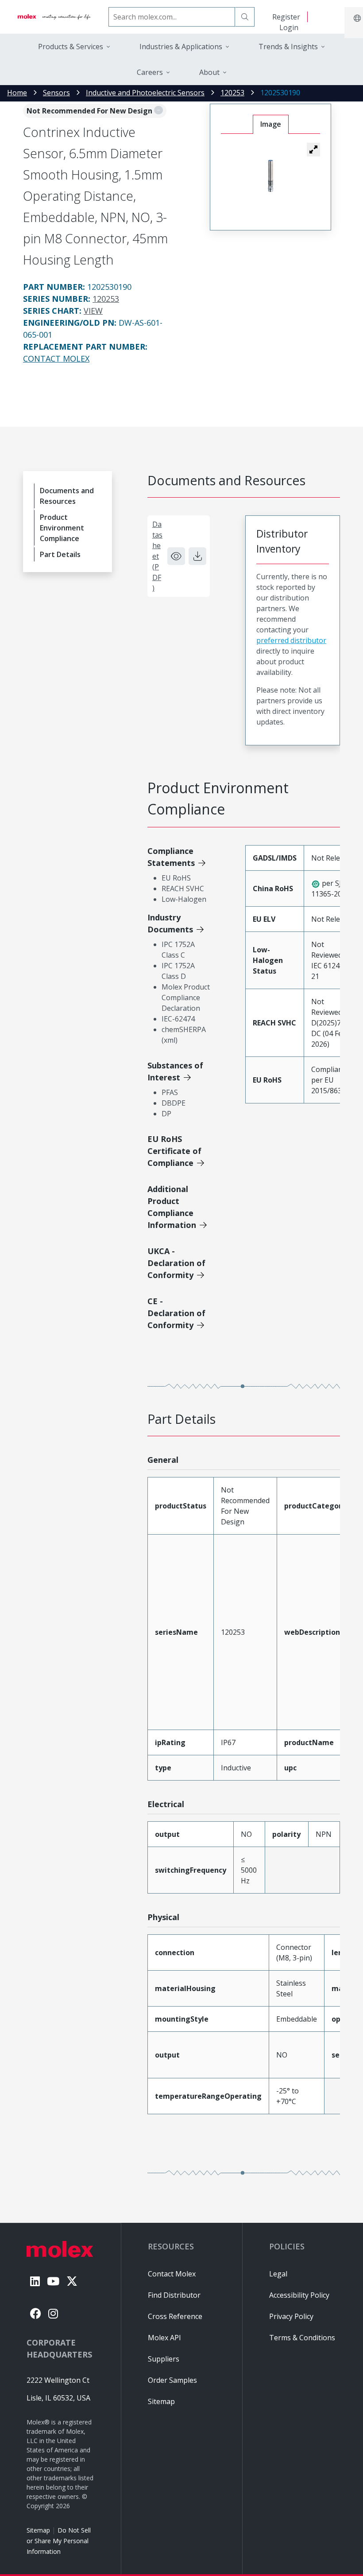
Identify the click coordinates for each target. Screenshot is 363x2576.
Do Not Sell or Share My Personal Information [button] (59, 2541)
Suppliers (164, 2359)
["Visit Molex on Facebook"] (36, 2313)
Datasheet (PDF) (157, 556)
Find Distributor (174, 2295)
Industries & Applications (181, 47)
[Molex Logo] (54, 17)
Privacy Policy (291, 2316)
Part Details (60, 554)
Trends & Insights (288, 47)
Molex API (164, 2338)
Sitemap (38, 2530)
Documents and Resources (67, 496)
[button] (313, 149)
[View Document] (176, 556)
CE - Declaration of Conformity (176, 1313)
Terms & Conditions (302, 2338)
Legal (278, 2274)
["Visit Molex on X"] (72, 2281)
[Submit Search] (245, 17)
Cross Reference (175, 2316)
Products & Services (71, 47)
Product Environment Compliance (62, 528)
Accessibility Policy (299, 2295)
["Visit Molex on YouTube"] (53, 2281)
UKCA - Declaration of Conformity (176, 1263)
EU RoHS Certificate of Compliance (174, 1151)
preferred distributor (291, 640)
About (209, 72)
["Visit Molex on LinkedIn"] (35, 2281)
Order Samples (172, 2380)
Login (289, 27)
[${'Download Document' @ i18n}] (197, 556)
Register (286, 17)
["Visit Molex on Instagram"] (53, 2313)
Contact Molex (56, 359)
